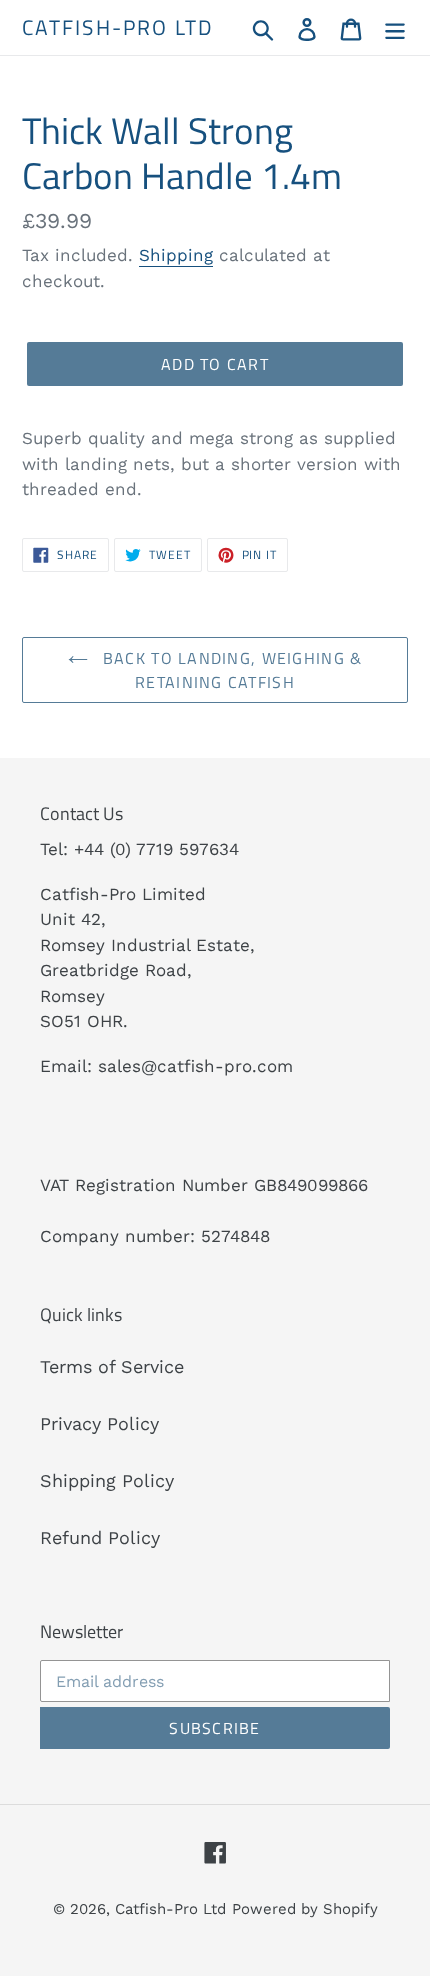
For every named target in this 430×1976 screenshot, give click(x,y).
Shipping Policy (107, 1480)
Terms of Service (112, 1366)
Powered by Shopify (305, 1909)
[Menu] (395, 27)
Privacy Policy (99, 1423)
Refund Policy (100, 1537)
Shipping (176, 255)
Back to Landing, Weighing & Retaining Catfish (230, 670)
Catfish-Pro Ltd (118, 27)
